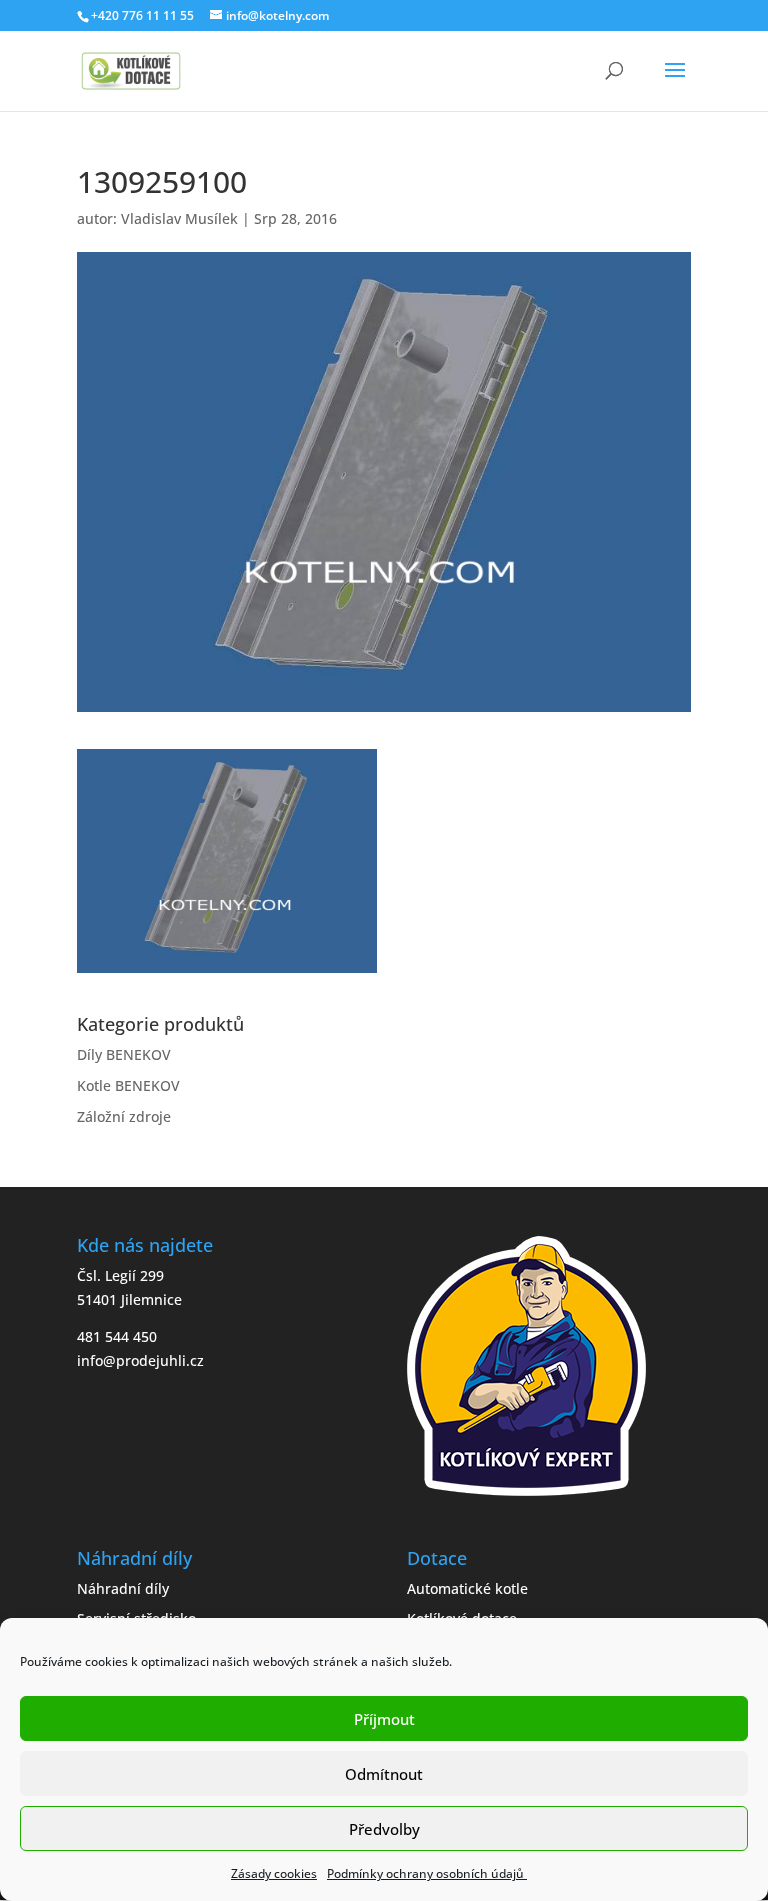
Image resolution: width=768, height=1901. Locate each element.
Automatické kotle (467, 1588)
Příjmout (384, 1719)
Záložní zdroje (124, 1116)
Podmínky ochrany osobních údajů (427, 1873)
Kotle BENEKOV (128, 1085)
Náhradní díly (123, 1588)
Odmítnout (384, 1774)
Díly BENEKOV (124, 1054)
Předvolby (384, 1829)
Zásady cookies (274, 1873)
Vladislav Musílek (179, 218)
